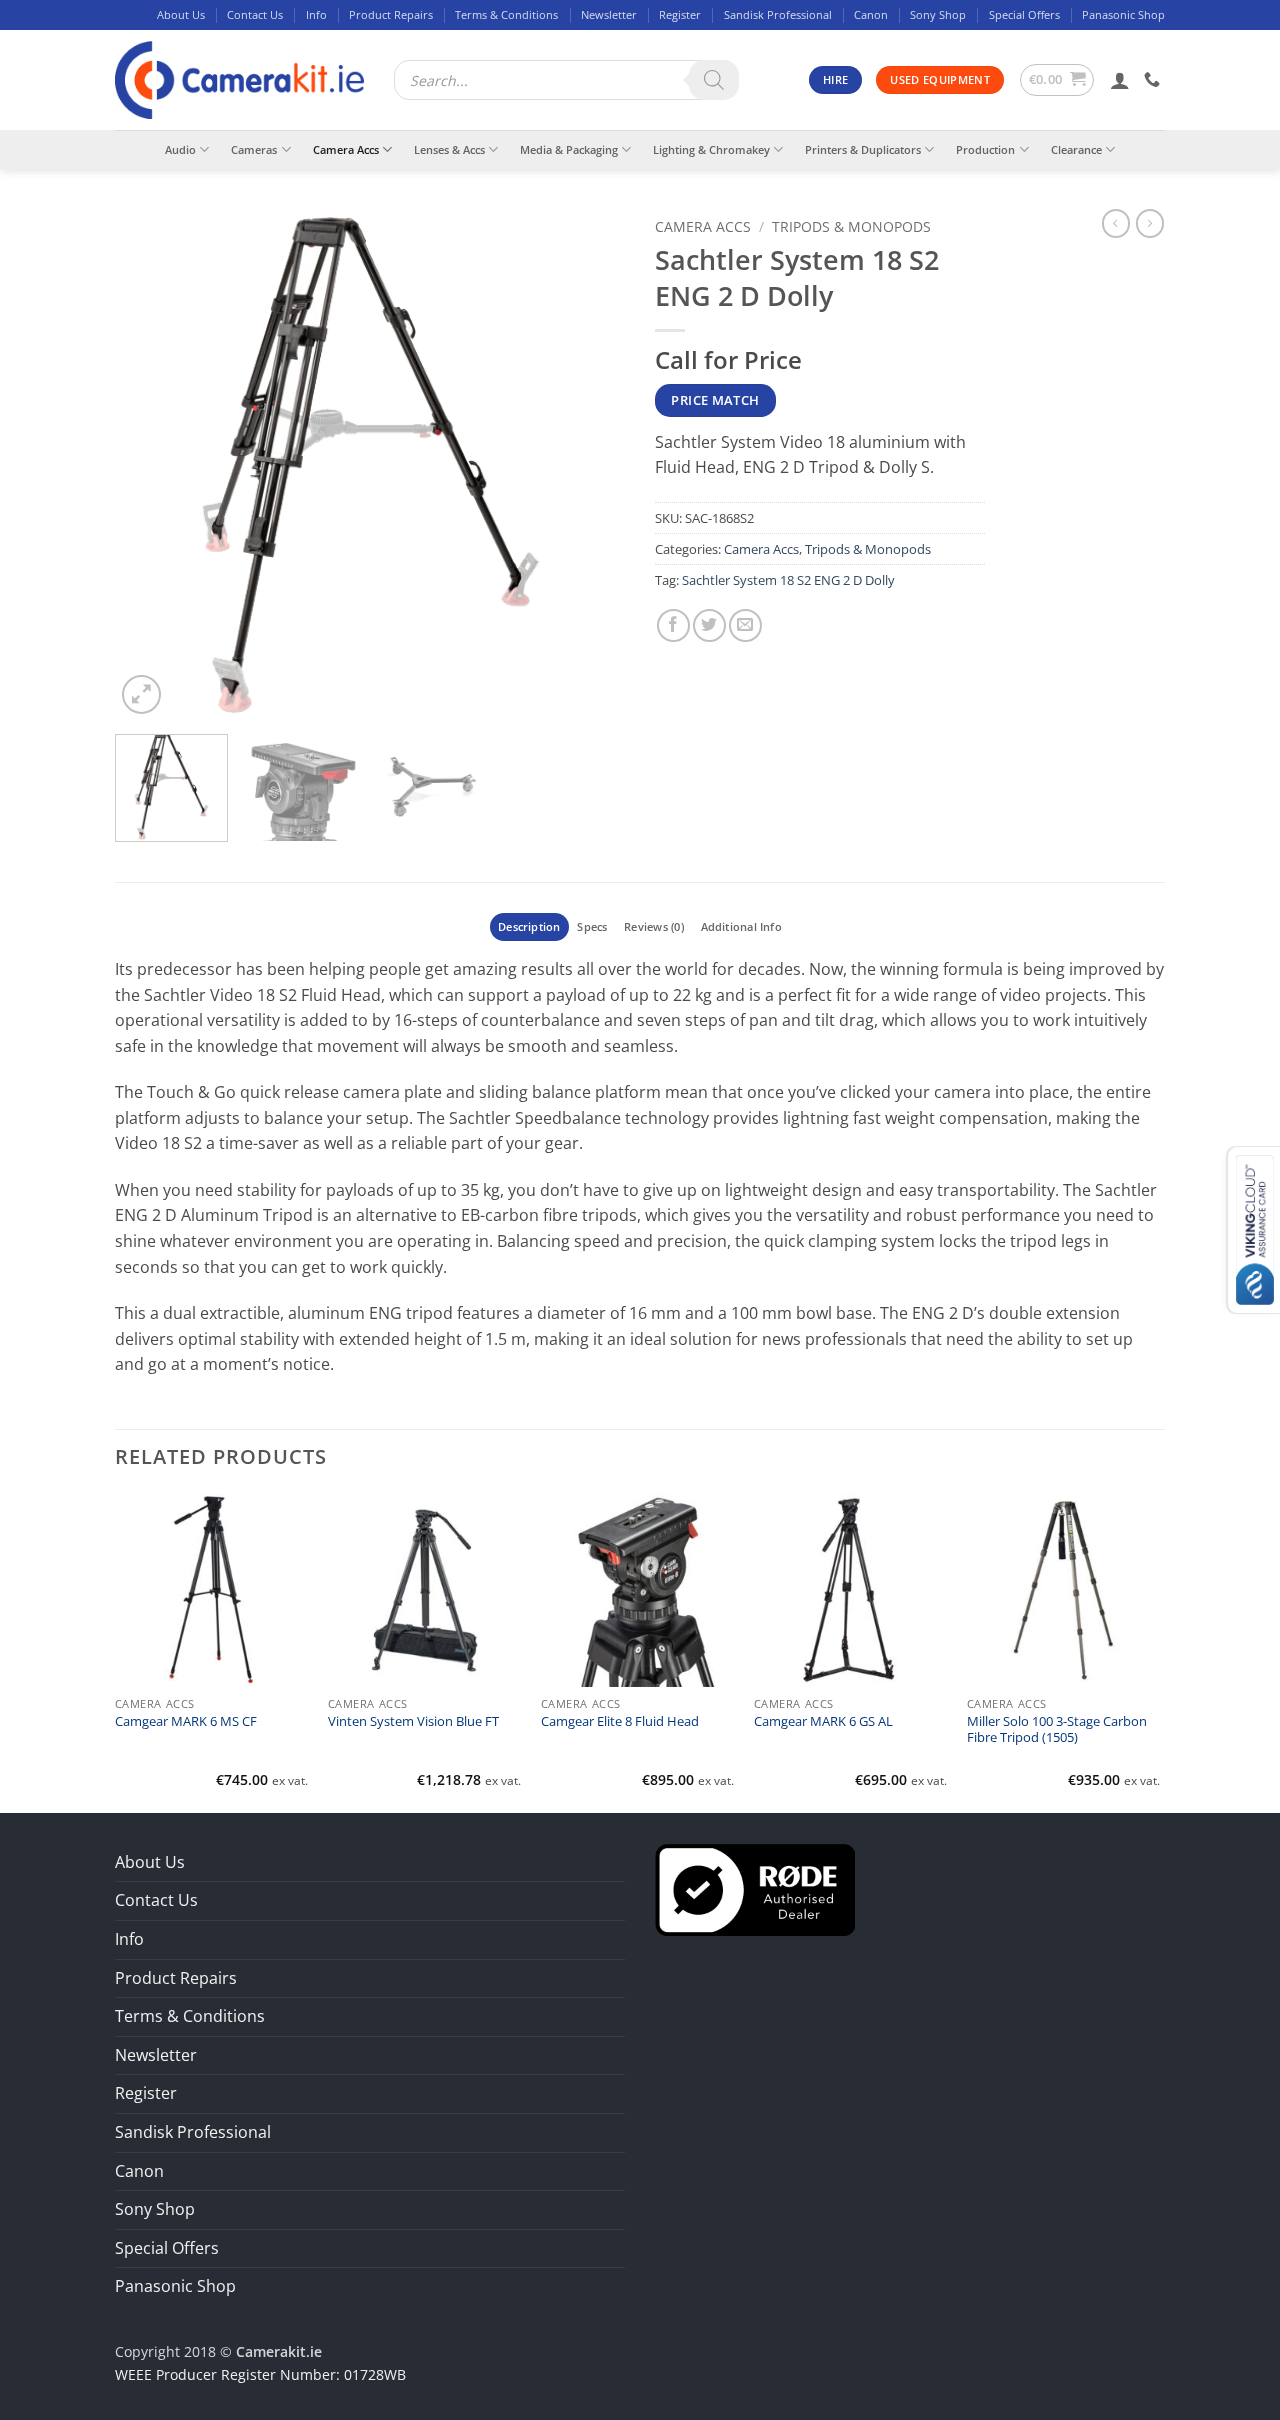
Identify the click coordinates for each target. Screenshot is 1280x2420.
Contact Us (255, 14)
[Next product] (1116, 223)
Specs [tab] (592, 926)
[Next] (590, 464)
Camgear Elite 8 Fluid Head (620, 1722)
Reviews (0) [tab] (653, 926)
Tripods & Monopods (851, 226)
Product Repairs (391, 14)
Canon (871, 14)
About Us (181, 14)
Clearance (1076, 149)
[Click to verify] (755, 1888)
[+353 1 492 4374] (1154, 79)
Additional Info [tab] (741, 926)
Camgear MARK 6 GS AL (823, 1722)
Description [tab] (529, 926)
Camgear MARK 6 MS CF (186, 1722)
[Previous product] (1150, 223)
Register (680, 14)
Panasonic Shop (1123, 14)
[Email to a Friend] (745, 625)
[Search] (714, 80)
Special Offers (1024, 14)
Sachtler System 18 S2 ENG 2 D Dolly (788, 580)
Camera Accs (346, 149)
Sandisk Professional (778, 14)
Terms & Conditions (506, 14)
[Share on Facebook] (673, 625)
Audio (180, 149)
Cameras (254, 149)
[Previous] (150, 464)
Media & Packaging (569, 149)
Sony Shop (938, 14)
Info (316, 14)
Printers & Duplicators (863, 149)
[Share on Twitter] (709, 625)
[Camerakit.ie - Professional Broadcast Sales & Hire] (239, 80)
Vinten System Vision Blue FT (413, 1722)
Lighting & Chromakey (711, 149)
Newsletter (609, 14)
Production (985, 149)
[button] (1057, 80)
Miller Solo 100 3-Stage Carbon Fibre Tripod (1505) (1057, 1730)
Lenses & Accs (449, 149)
